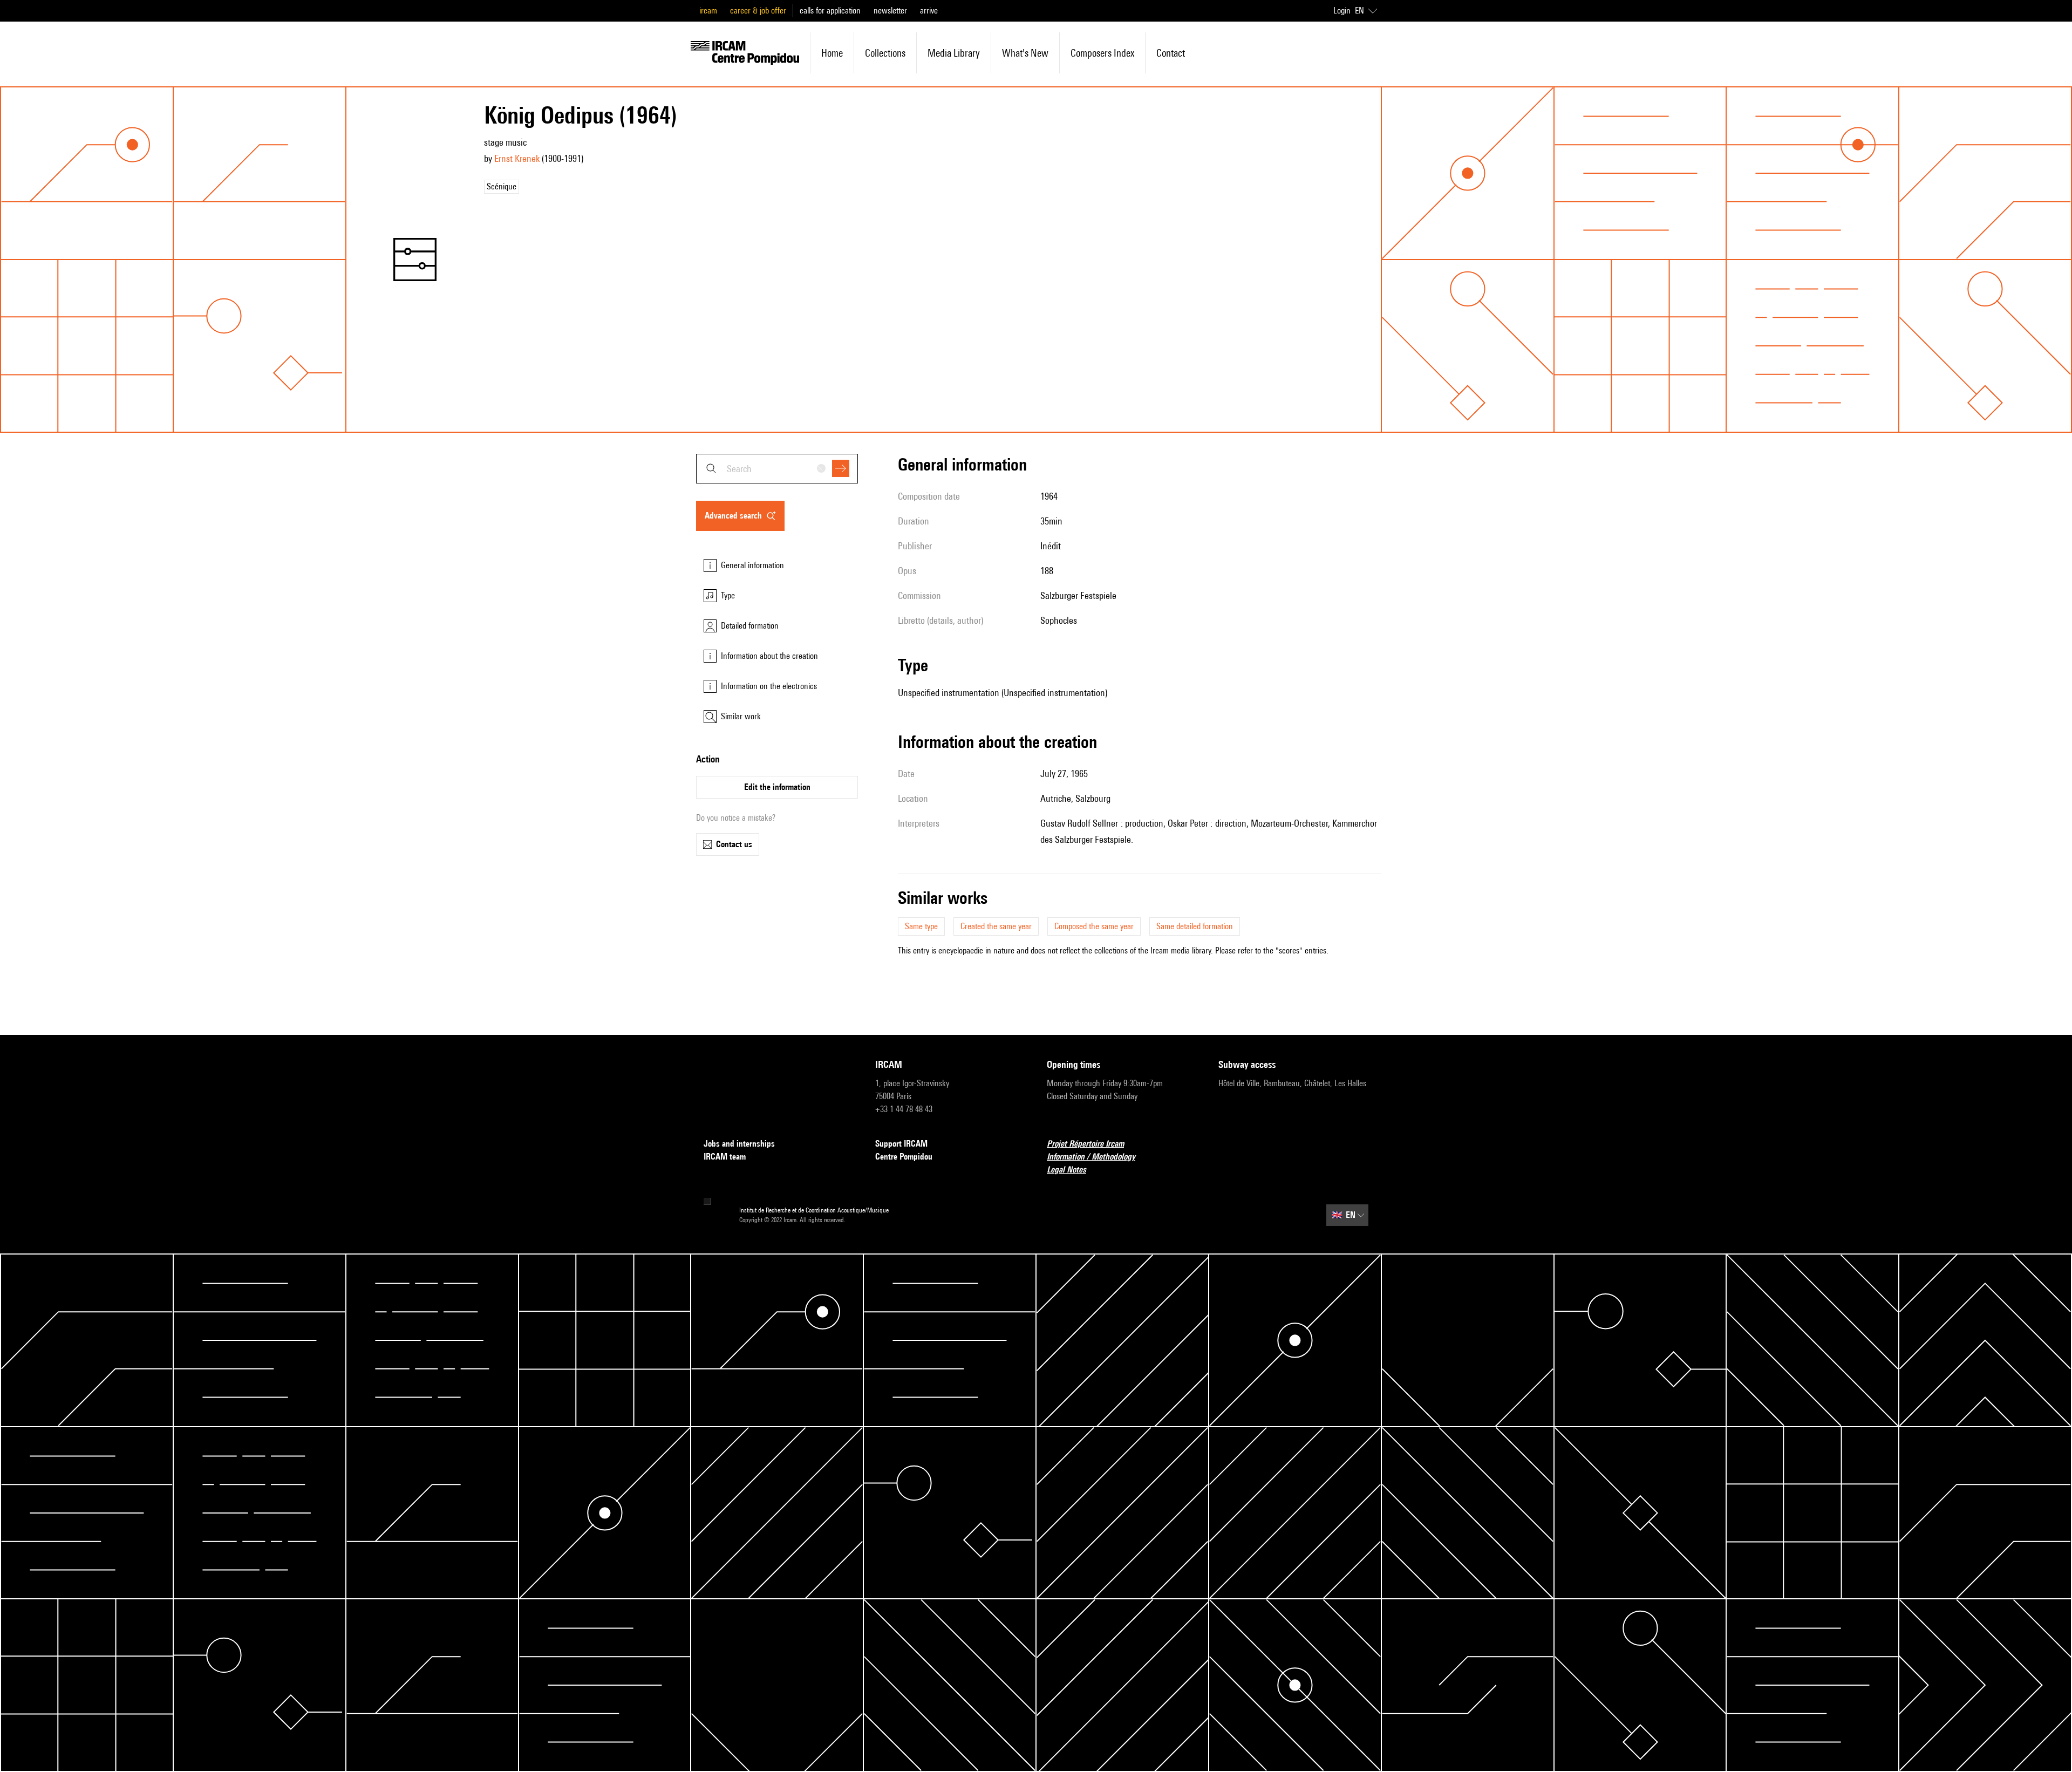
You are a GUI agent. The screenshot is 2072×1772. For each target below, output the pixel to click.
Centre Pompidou (904, 1157)
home (832, 53)
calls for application (830, 11)
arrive (929, 11)
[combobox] (777, 469)
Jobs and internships (739, 1144)
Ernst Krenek (517, 158)
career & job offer (758, 11)
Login (1342, 11)
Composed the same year (1094, 926)
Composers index (1102, 53)
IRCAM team (725, 1157)
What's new (1025, 53)
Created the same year (996, 926)
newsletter (890, 11)
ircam (708, 11)
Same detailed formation (1195, 926)
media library (954, 53)
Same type (921, 926)
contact (1171, 53)
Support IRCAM (901, 1144)
